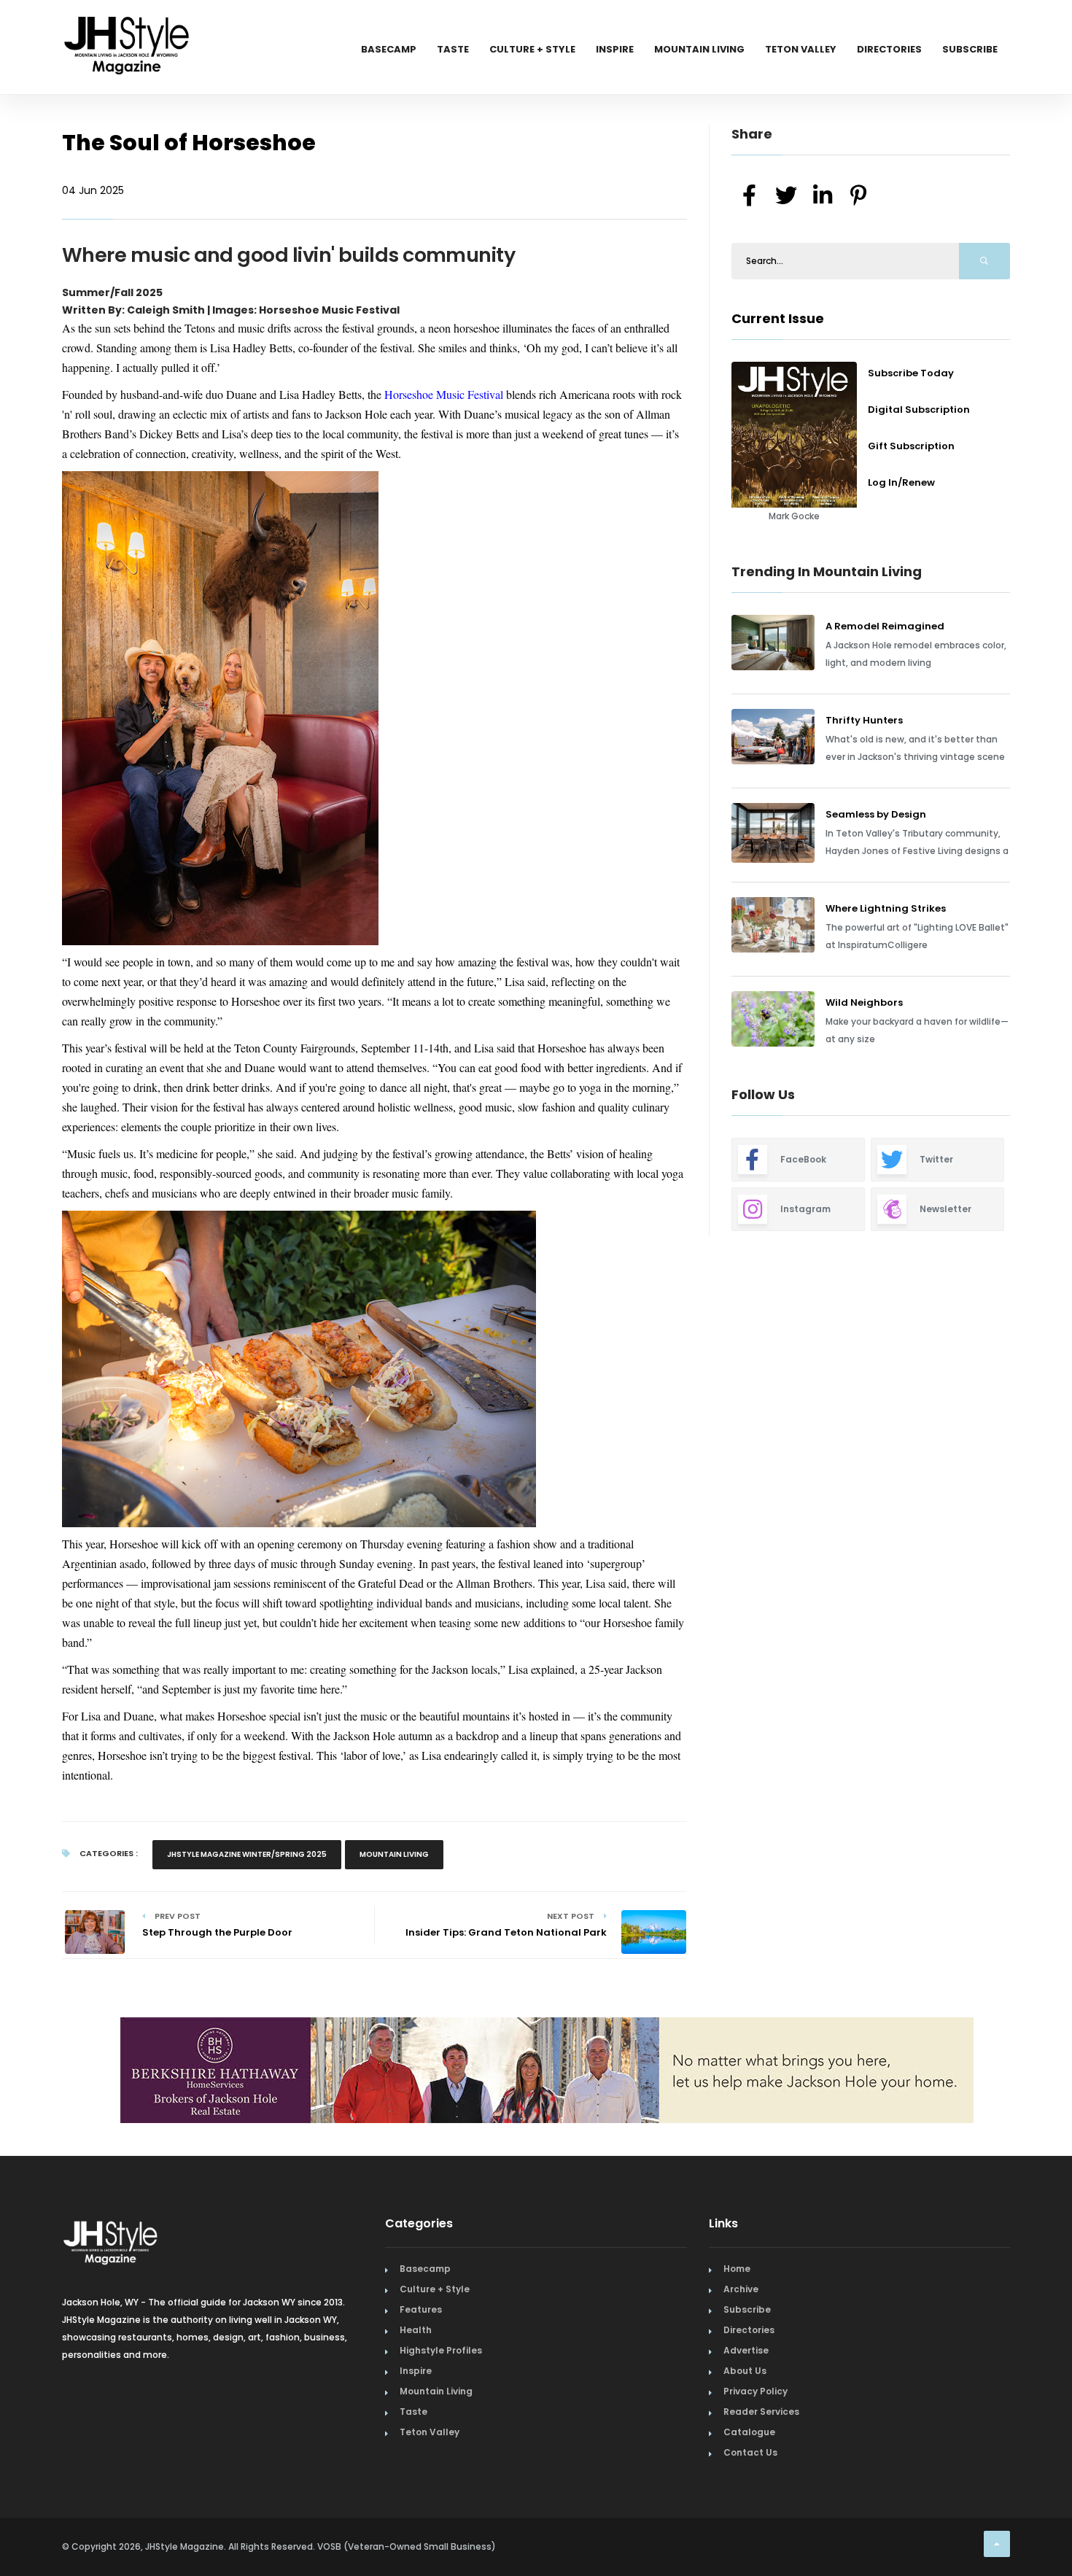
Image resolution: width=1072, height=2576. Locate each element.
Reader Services (761, 2412)
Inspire (615, 49)
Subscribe (970, 49)
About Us (745, 2371)
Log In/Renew (901, 482)
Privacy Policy (756, 2391)
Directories (889, 49)
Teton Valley (801, 49)
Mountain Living (699, 49)
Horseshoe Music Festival (444, 394)
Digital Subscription (919, 410)
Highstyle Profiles (441, 2350)
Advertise (746, 2350)
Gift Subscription (911, 446)
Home (737, 2269)
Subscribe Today (911, 373)
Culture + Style (532, 49)
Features (421, 2309)
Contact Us (750, 2452)
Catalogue (749, 2432)
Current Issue (778, 318)
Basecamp (389, 49)
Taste (453, 49)
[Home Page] (128, 26)
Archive (741, 2289)
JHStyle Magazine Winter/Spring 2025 (247, 1854)
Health (416, 2330)
